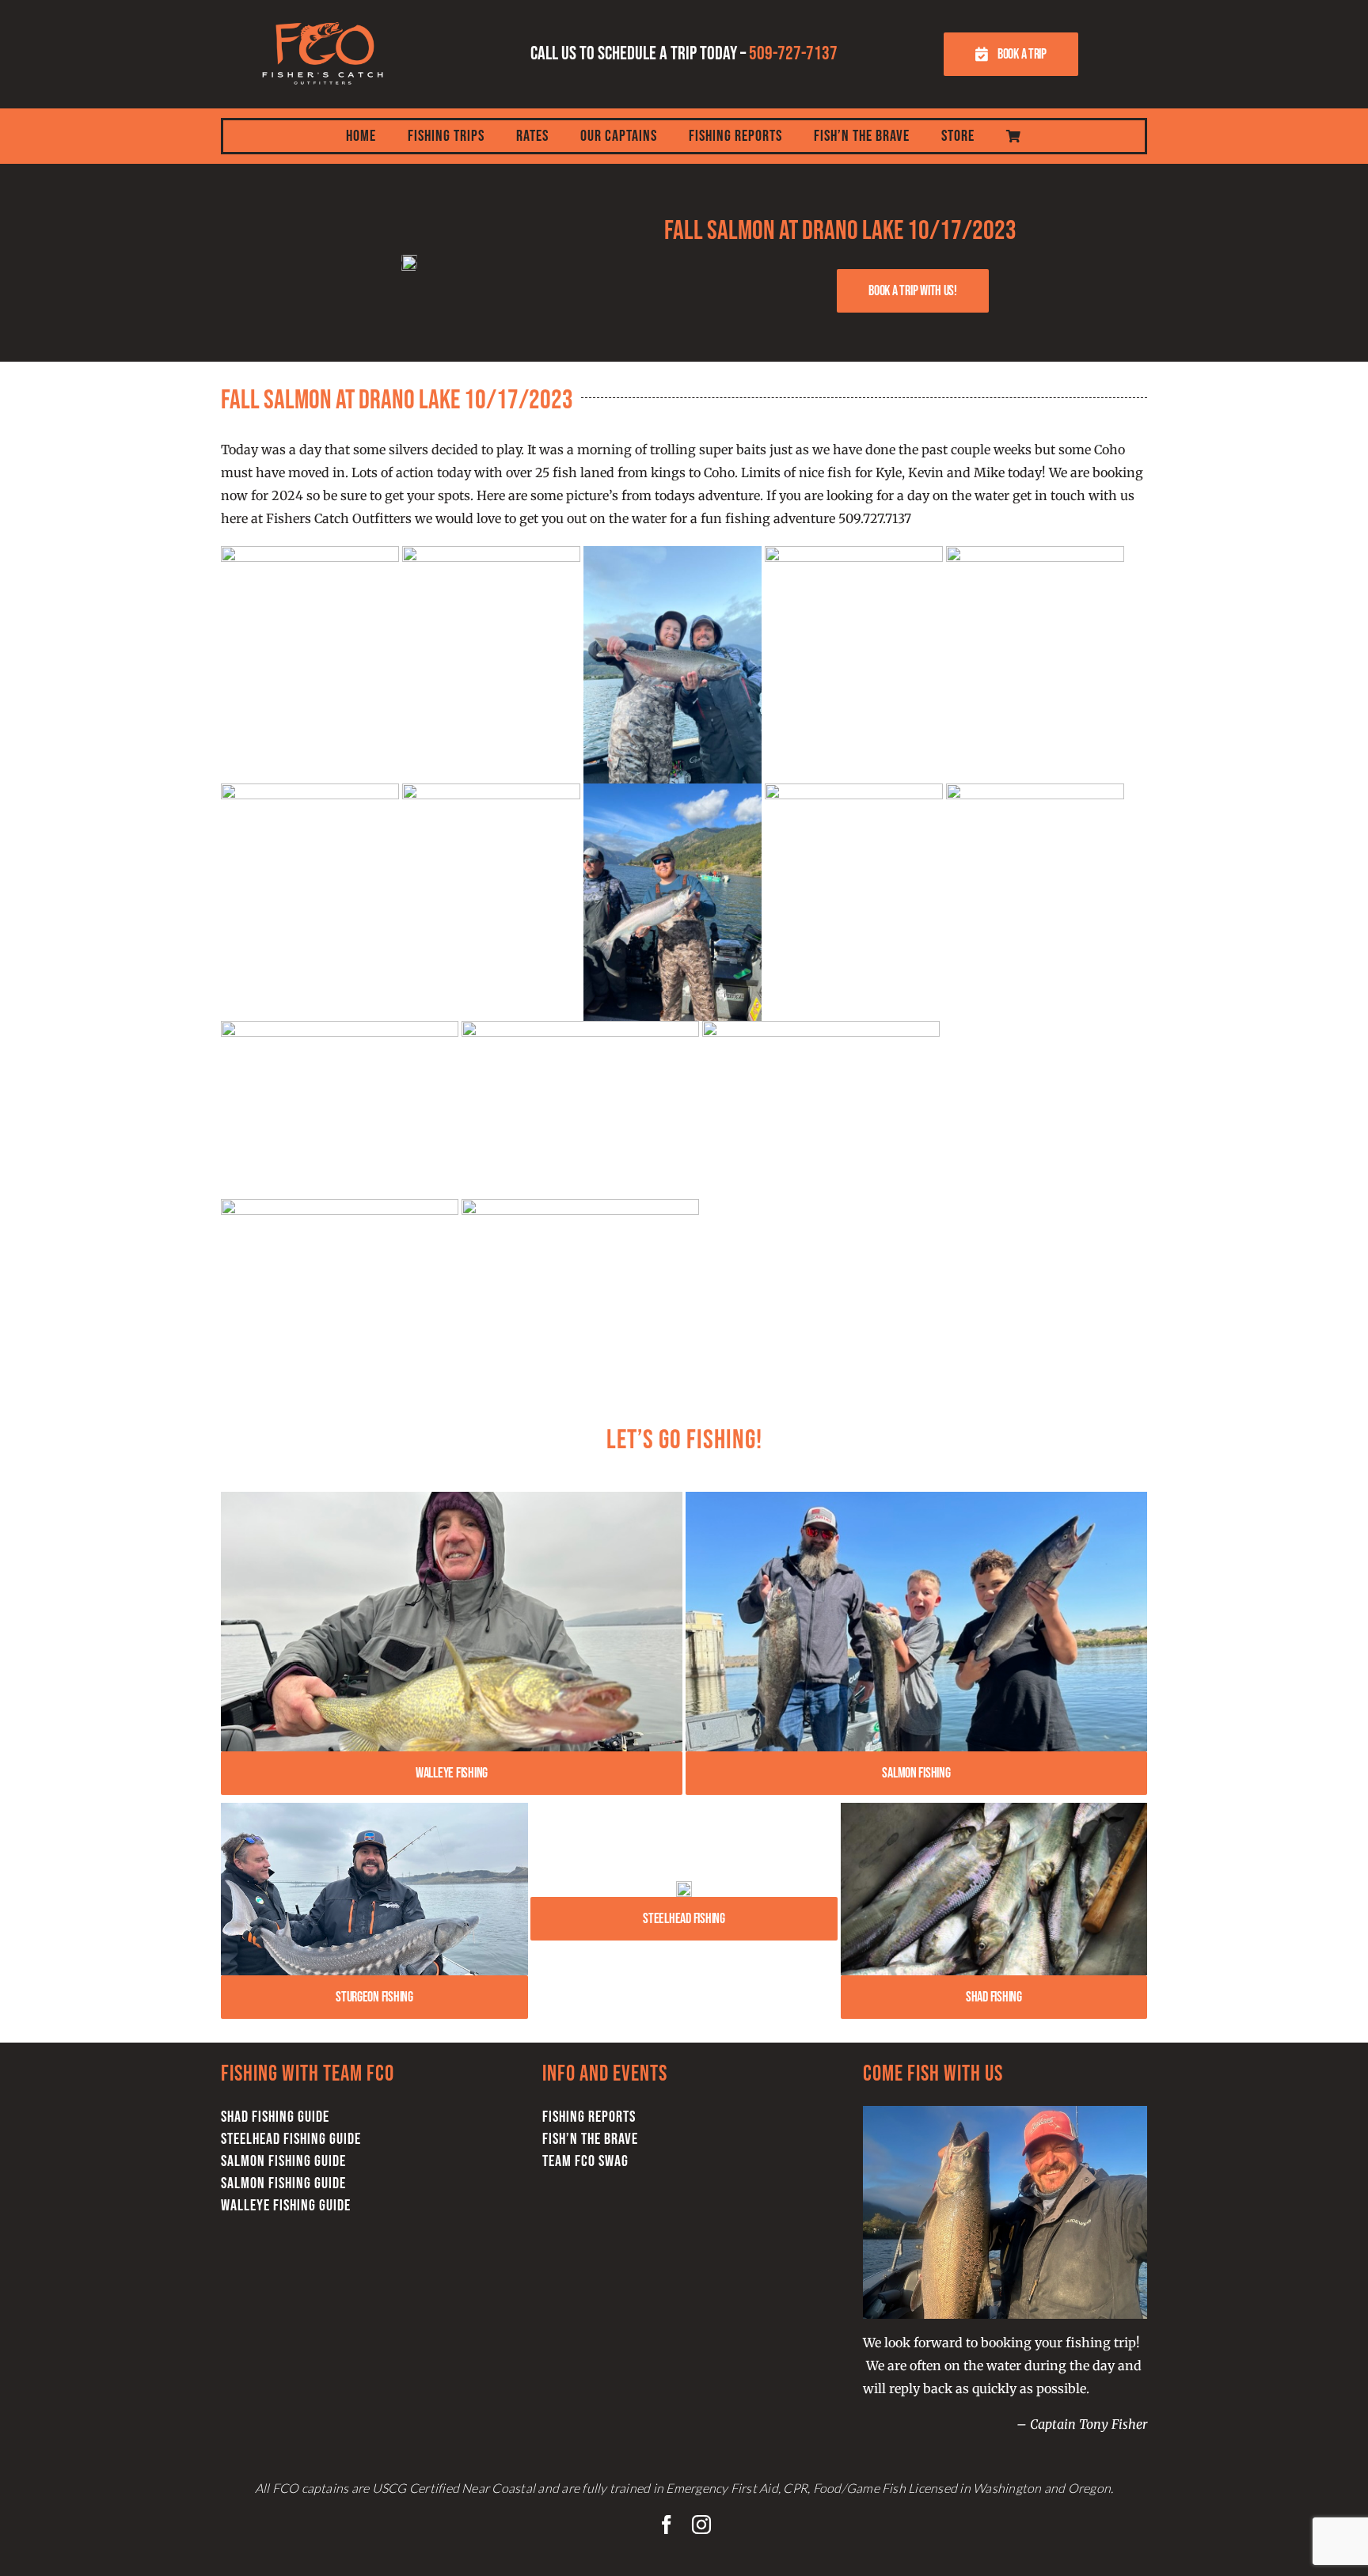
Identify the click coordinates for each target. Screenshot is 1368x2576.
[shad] (994, 1809)
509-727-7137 (793, 53)
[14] (916, 1498)
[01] (374, 1809)
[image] (684, 1887)
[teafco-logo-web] (323, 14)
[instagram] (701, 2525)
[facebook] (667, 2525)
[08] (452, 1498)
